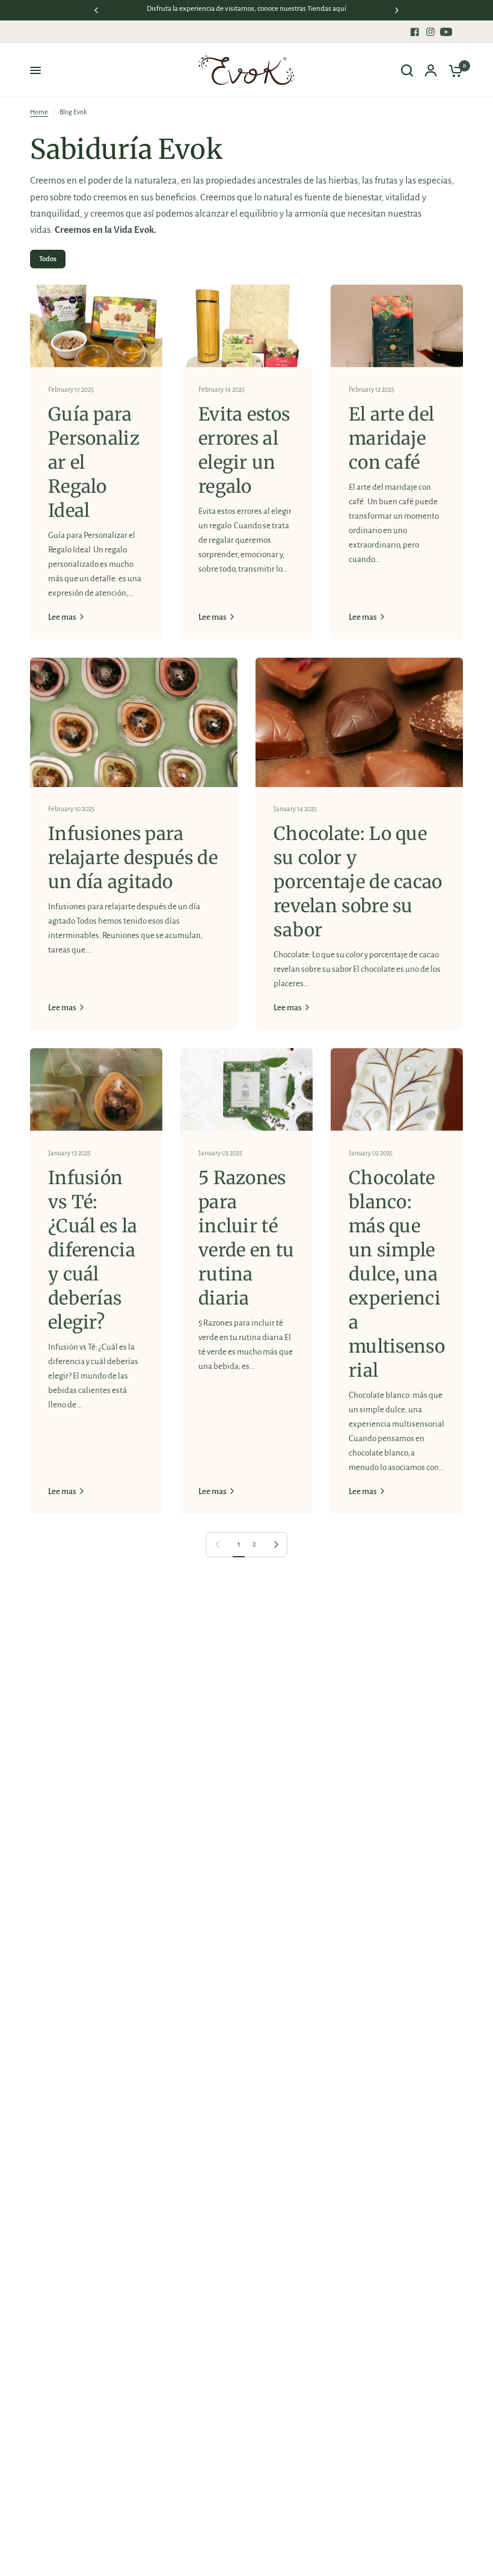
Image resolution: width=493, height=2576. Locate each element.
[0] (453, 70)
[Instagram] (430, 32)
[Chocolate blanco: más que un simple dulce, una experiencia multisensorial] (397, 1089)
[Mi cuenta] (431, 70)
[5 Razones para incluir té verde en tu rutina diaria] (246, 1089)
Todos (48, 259)
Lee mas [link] (62, 617)
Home (39, 112)
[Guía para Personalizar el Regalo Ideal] (96, 326)
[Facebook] (415, 32)
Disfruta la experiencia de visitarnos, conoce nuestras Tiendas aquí (246, 9)
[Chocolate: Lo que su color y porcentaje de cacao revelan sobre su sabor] (359, 723)
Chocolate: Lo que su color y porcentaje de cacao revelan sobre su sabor (358, 882)
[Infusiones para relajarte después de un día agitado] (134, 723)
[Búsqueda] (407, 70)
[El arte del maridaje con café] (397, 326)
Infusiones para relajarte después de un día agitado (133, 857)
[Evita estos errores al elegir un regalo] (246, 326)
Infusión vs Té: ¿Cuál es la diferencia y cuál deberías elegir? (93, 1250)
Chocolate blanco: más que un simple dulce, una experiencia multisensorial (397, 1274)
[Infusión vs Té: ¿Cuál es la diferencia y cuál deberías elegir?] (96, 1089)
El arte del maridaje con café (391, 438)
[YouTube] (446, 32)
